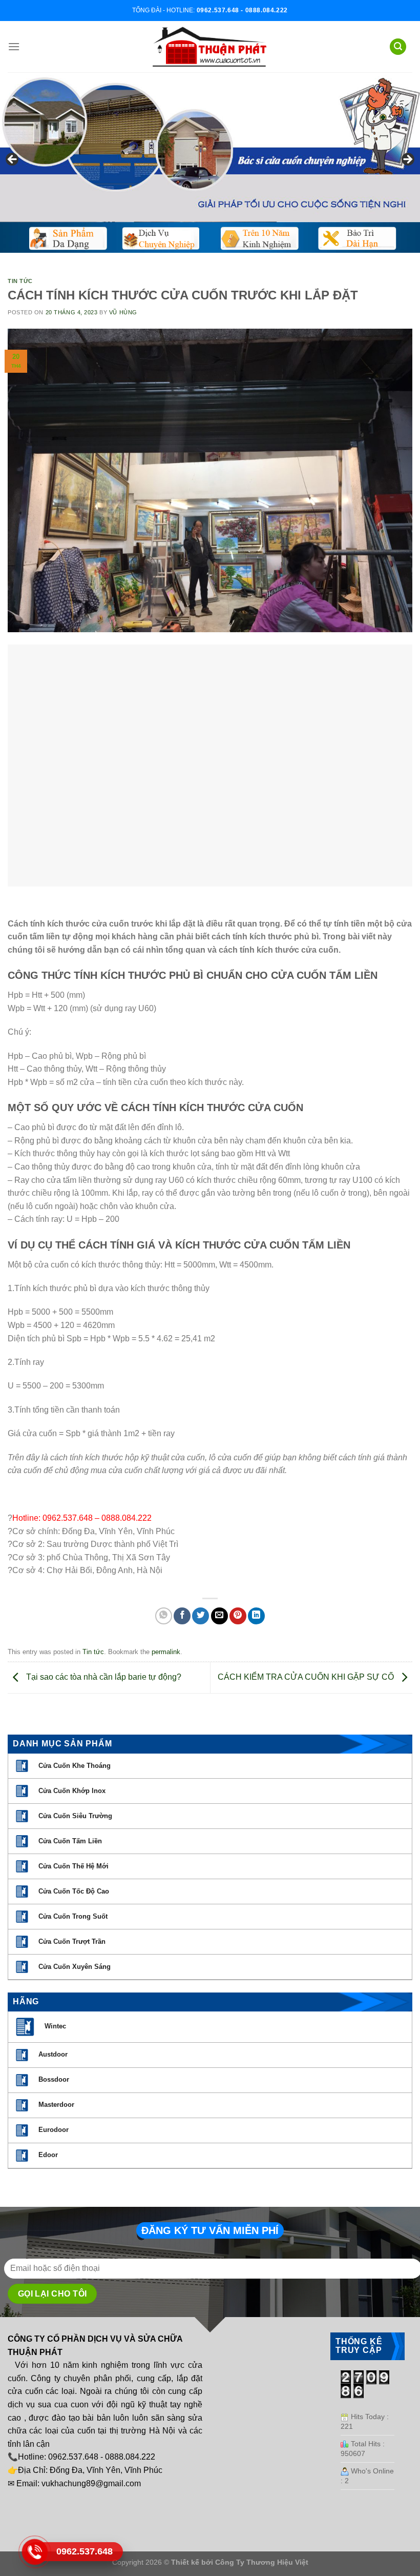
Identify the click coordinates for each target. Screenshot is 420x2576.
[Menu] (14, 46)
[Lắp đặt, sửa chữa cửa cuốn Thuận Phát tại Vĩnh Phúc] (210, 47)
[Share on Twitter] (201, 1616)
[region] (210, 163)
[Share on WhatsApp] (164, 1616)
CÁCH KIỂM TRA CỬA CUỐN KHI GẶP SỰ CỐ (307, 1677)
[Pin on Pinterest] (238, 1616)
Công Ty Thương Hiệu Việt (262, 2562)
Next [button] (407, 160)
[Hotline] (35, 2552)
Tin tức (20, 281)
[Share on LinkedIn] (256, 1616)
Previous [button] (13, 160)
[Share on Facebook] (182, 1616)
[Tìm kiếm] (398, 47)
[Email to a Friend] (219, 1616)
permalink (166, 1652)
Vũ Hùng (123, 312)
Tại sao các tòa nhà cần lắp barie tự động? (103, 1677)
